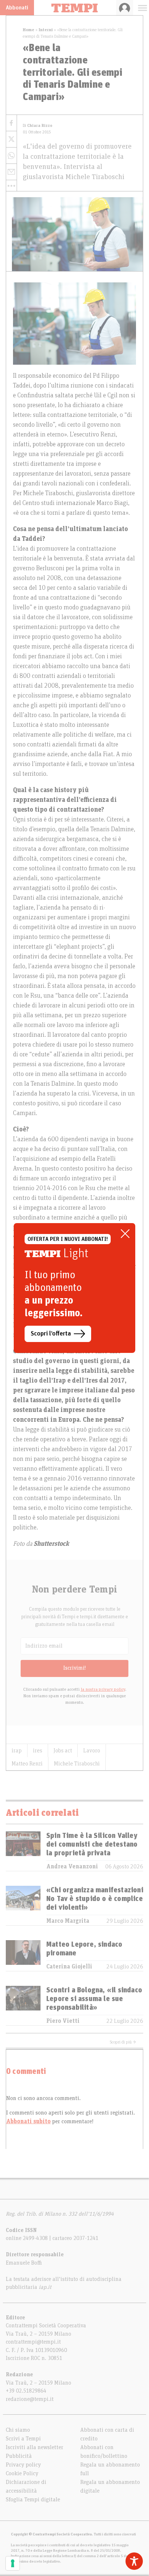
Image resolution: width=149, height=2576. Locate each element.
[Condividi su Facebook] (11, 123)
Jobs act (63, 1751)
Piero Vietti (63, 2021)
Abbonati (17, 8)
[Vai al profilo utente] (125, 8)
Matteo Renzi (27, 1764)
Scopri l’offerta (51, 1334)
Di (38, 126)
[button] (11, 186)
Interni (46, 30)
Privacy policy (23, 2465)
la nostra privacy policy (103, 1689)
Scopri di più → (123, 2042)
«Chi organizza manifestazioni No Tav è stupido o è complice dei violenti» (95, 1899)
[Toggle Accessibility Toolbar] (134, 2561)
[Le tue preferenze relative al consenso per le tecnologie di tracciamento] (13, 2563)
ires (38, 1751)
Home (29, 30)
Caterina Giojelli (69, 1967)
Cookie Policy (22, 2473)
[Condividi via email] (11, 172)
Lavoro (92, 1751)
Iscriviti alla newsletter (35, 2447)
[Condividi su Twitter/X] (11, 139)
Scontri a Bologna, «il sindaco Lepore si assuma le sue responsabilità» (94, 1999)
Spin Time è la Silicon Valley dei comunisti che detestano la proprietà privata (92, 1844)
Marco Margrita (68, 1921)
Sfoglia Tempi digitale (33, 2500)
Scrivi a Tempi (23, 2439)
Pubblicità (19, 2456)
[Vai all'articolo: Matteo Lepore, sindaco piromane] (23, 1956)
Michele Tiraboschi (77, 1764)
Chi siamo (18, 2430)
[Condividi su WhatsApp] (11, 156)
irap (17, 1751)
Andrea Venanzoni (72, 1867)
